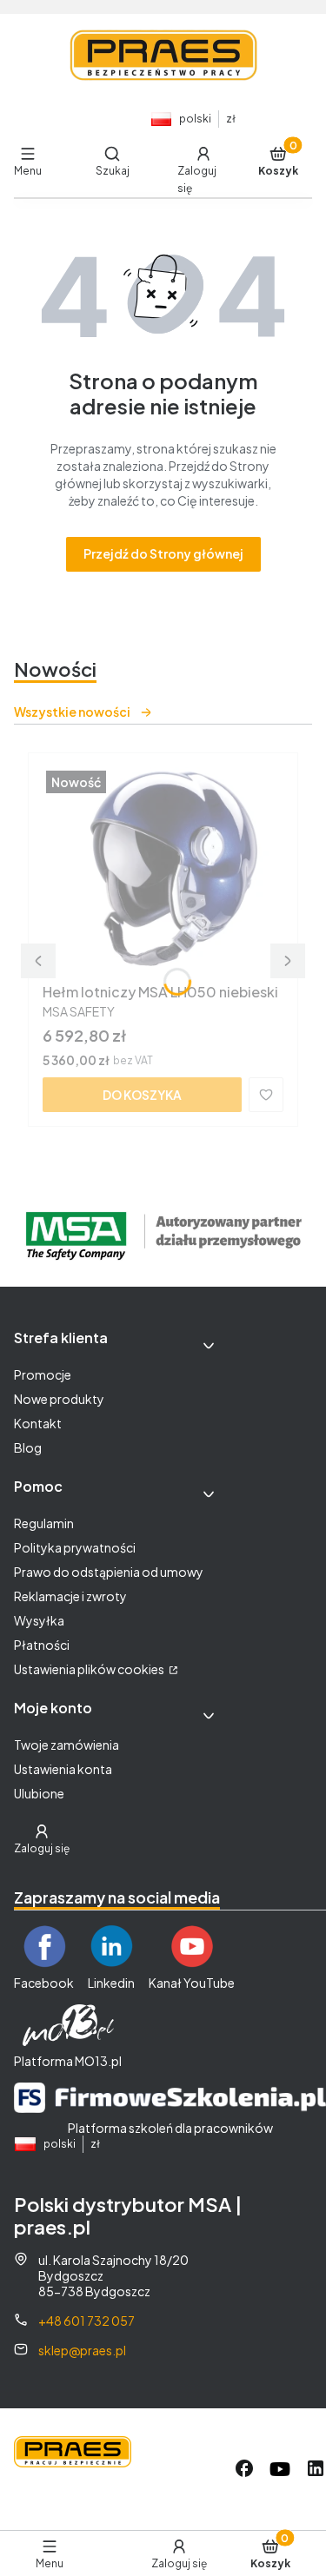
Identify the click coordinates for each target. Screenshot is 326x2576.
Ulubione (39, 1793)
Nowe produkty (59, 1399)
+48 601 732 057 (86, 2321)
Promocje (43, 1374)
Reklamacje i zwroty (70, 1596)
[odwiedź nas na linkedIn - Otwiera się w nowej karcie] (316, 2469)
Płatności (42, 1645)
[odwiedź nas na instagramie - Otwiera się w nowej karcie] (280, 2469)
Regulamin (44, 1523)
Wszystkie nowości (72, 712)
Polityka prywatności (75, 1547)
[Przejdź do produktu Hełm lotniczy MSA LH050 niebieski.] (163, 871)
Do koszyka (142, 1095)
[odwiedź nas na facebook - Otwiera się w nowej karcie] (244, 2469)
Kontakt (38, 1423)
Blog (28, 1447)
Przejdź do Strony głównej (163, 553)
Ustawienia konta (63, 1769)
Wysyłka (39, 1620)
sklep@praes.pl (82, 2350)
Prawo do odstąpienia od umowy (109, 1572)
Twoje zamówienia (67, 1745)
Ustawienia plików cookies (90, 1669)
